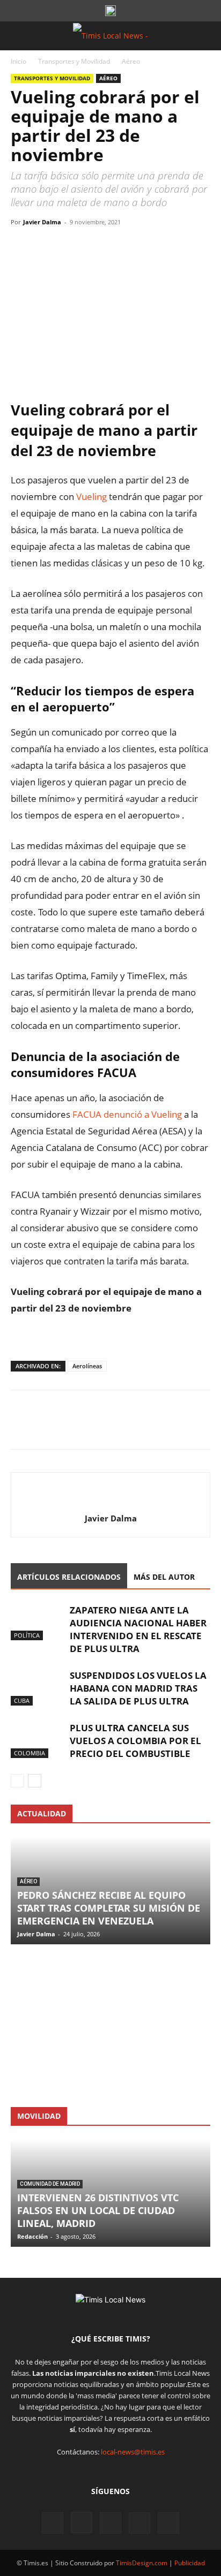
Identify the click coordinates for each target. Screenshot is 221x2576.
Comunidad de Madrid (50, 2184)
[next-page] (35, 1781)
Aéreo (131, 61)
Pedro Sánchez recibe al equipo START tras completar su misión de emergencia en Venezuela (109, 1908)
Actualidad (42, 1813)
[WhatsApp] (71, 246)
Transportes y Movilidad (74, 61)
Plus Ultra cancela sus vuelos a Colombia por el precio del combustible (135, 1741)
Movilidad (39, 2116)
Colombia (30, 1753)
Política (27, 1635)
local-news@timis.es (133, 2452)
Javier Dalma (42, 222)
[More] (121, 246)
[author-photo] (110, 1501)
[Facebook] (21, 246)
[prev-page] (17, 1781)
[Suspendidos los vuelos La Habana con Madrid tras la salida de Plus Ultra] (38, 1688)
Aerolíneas (87, 1366)
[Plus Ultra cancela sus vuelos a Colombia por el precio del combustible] (38, 1740)
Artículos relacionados (69, 1577)
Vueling (93, 497)
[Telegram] (95, 246)
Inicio (19, 61)
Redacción (32, 2236)
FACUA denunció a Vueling (127, 1114)
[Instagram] (82, 2522)
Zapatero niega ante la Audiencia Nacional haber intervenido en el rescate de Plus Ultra (138, 1629)
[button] (18, 36)
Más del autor (164, 1577)
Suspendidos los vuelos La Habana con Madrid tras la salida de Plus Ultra (138, 1688)
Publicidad (190, 2563)
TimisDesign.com (142, 2563)
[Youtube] (139, 2523)
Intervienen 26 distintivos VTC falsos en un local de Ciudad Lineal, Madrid (98, 2210)
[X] (46, 246)
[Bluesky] (168, 2523)
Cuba (22, 1700)
